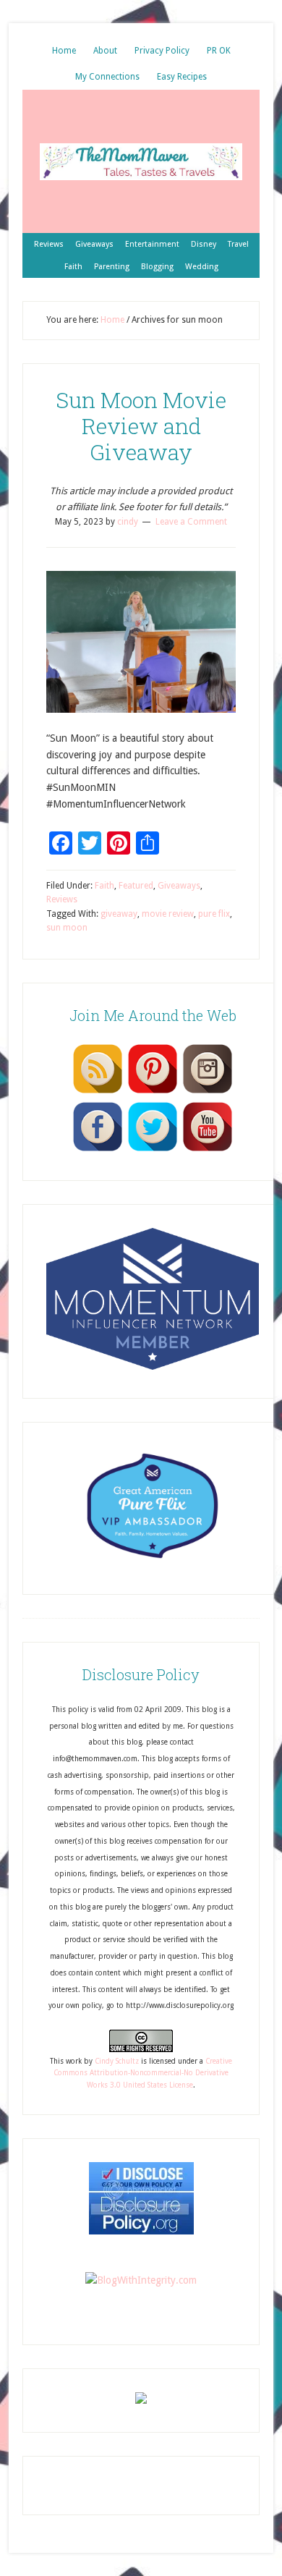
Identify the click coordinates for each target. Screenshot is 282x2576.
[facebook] (98, 1151)
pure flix (214, 914)
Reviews (62, 899)
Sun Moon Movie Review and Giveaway (141, 426)
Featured (136, 886)
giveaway (119, 914)
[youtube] (208, 1151)
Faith (104, 886)
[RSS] (98, 1093)
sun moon (67, 928)
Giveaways (179, 886)
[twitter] (153, 1151)
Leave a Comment (191, 522)
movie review (168, 914)
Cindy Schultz (117, 2061)
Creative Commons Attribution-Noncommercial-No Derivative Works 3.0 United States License (143, 2073)
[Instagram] (208, 1093)
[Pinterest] (153, 1093)
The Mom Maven (141, 161)
